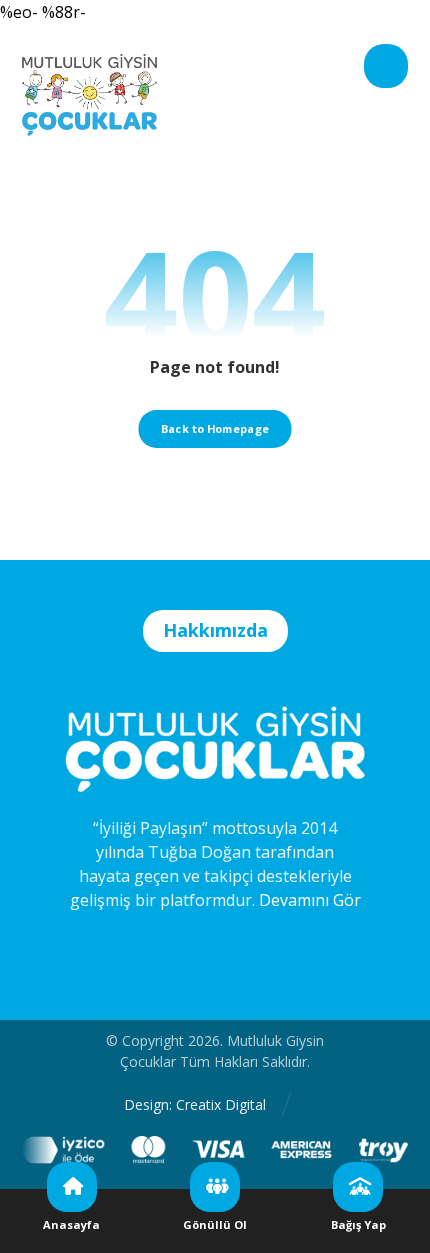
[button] (386, 66)
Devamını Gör (310, 900)
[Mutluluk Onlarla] (89, 82)
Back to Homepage (215, 428)
